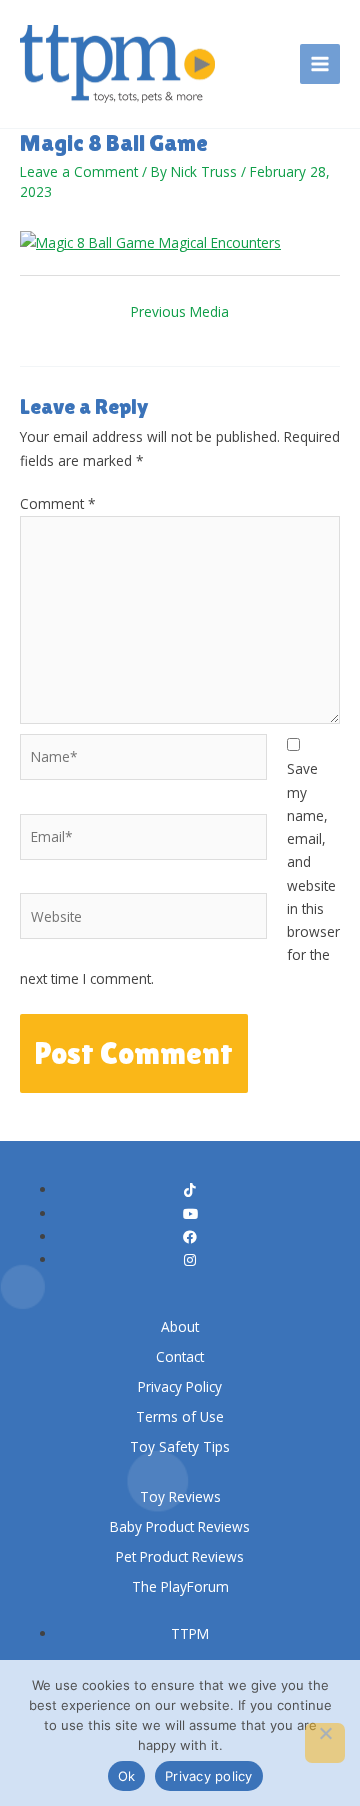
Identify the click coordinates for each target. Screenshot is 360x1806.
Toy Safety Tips (180, 1446)
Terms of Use (180, 1416)
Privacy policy (209, 1776)
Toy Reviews (180, 1496)
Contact (180, 1356)
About (180, 1326)
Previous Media (180, 311)
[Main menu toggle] (320, 64)
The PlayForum (180, 1586)
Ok (127, 1776)
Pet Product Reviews (180, 1556)
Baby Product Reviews (180, 1526)
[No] (325, 1743)
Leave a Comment (79, 171)
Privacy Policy (180, 1386)
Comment (58, 503)
